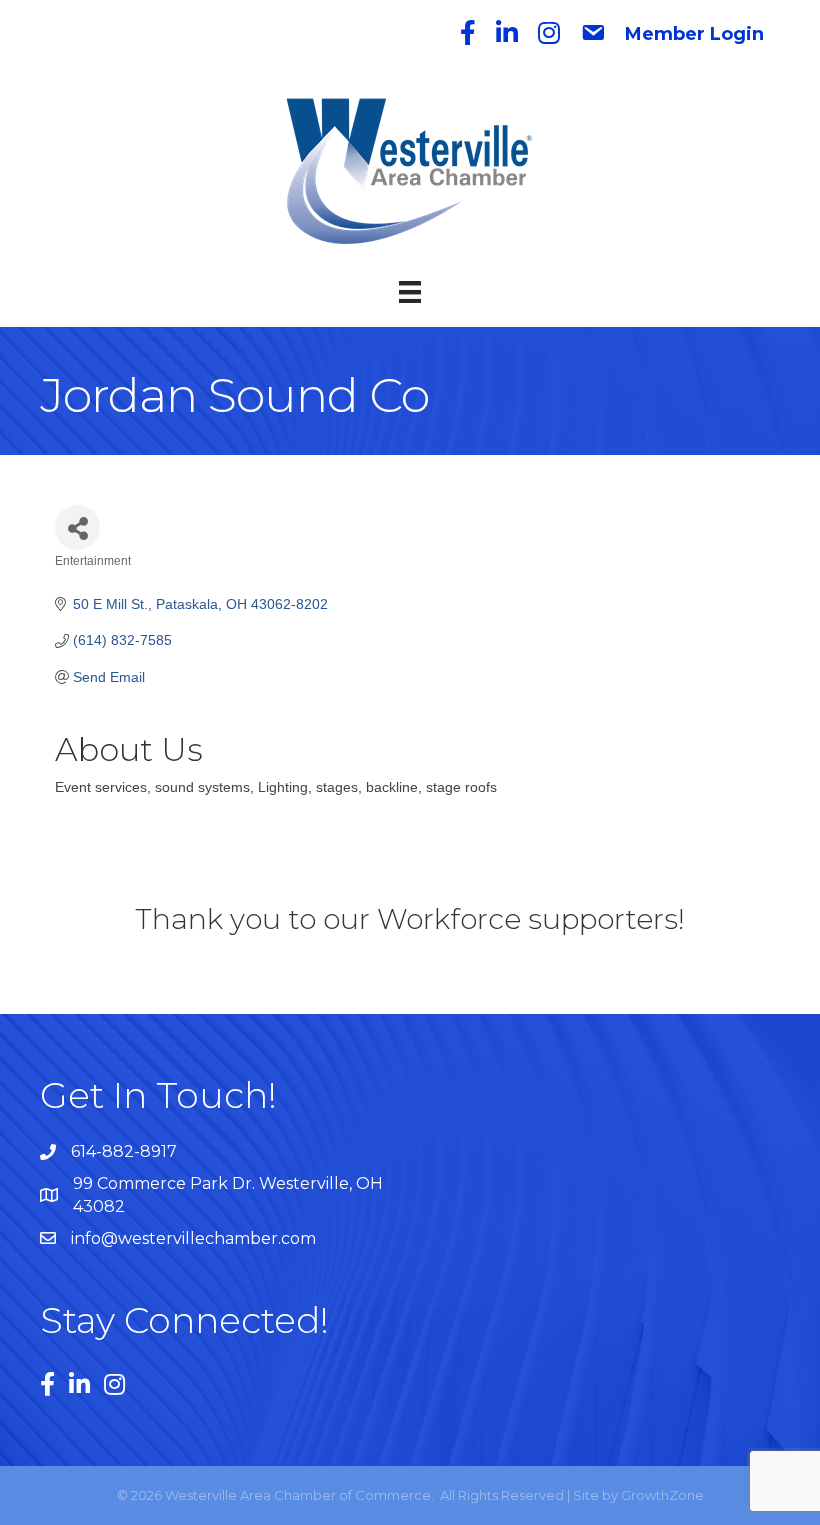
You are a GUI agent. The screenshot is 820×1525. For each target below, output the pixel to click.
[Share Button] (77, 527)
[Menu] (410, 292)
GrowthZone (662, 1495)
